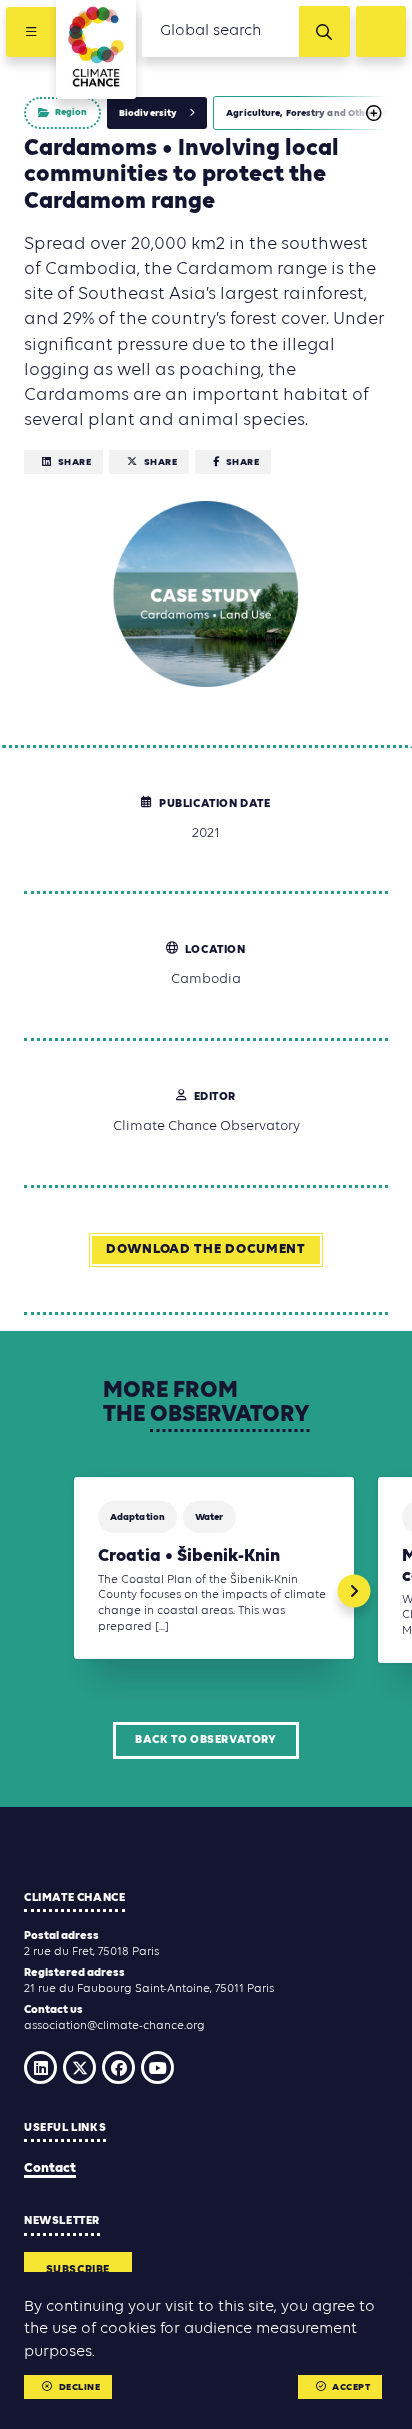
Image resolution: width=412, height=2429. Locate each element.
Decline (80, 2387)
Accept (351, 2387)
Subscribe (78, 2270)
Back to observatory (205, 1740)
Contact (50, 2168)
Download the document (206, 1249)
